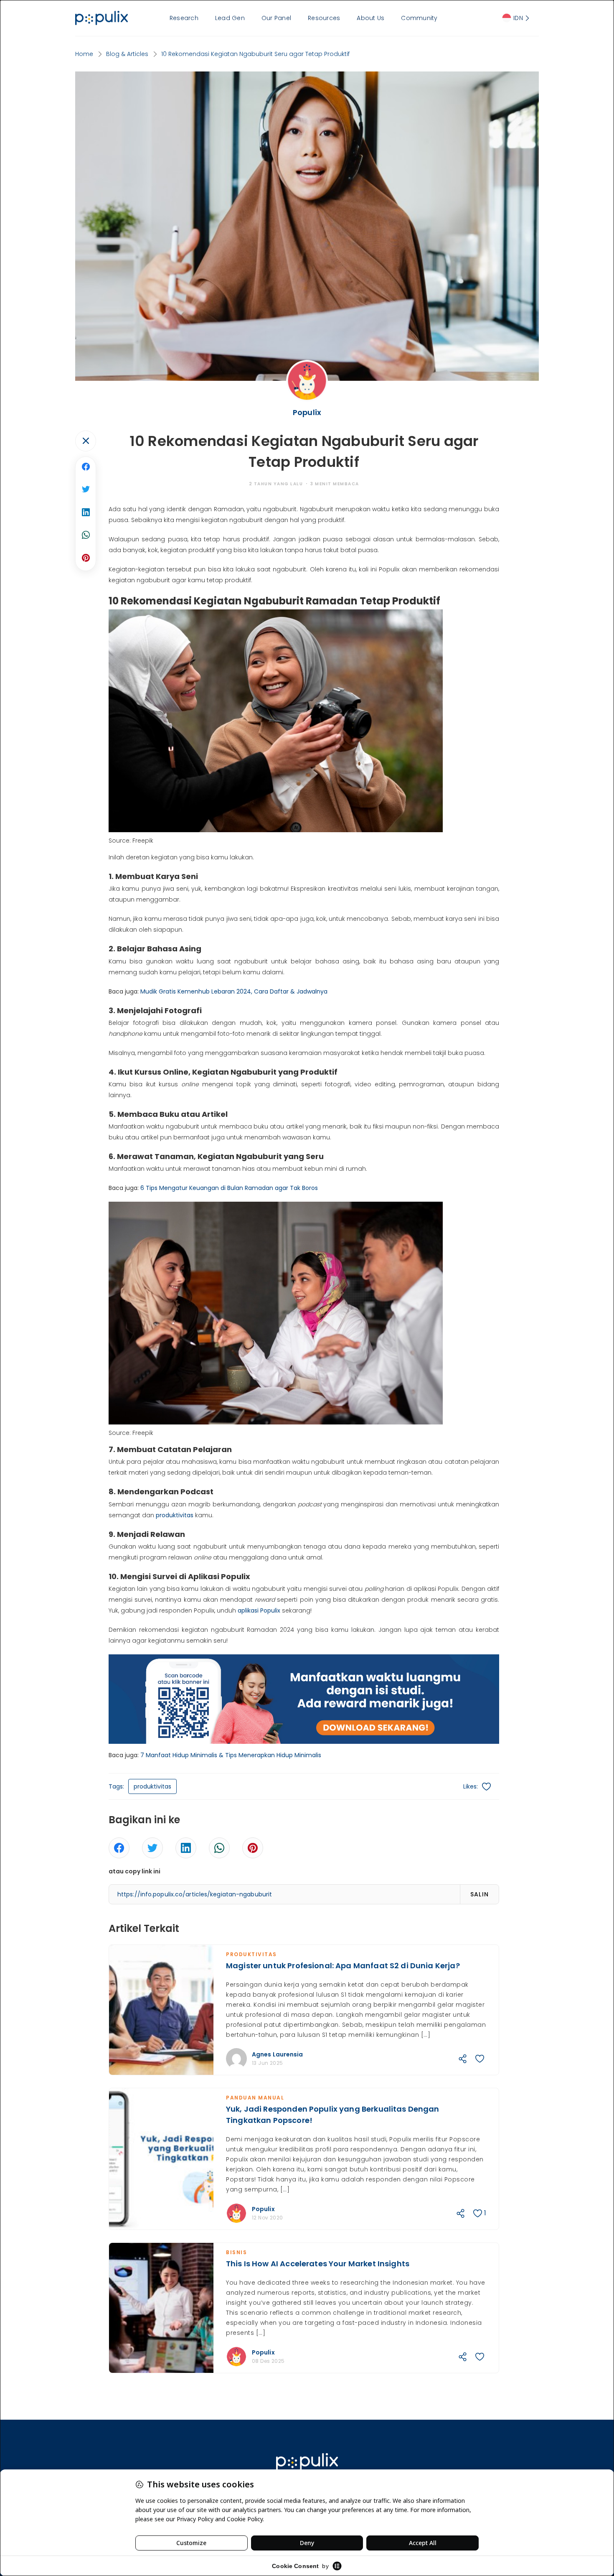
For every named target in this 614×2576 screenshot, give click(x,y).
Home (84, 54)
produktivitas (175, 1515)
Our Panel (276, 18)
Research (184, 18)
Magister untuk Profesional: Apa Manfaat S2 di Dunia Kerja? (343, 1966)
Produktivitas (251, 1954)
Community (419, 18)
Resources (324, 18)
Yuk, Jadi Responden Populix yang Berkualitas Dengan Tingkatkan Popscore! (333, 2115)
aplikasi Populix (259, 1610)
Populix (263, 2209)
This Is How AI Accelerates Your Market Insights (318, 2264)
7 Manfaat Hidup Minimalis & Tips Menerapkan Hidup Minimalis (231, 1755)
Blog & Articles (127, 54)
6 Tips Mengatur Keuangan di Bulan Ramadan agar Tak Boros (229, 1188)
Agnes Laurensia (278, 2054)
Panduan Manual (255, 2098)
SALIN (480, 1894)
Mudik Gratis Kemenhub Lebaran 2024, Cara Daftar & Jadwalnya (234, 991)
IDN (518, 18)
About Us (370, 18)
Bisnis (236, 2252)
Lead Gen (230, 18)
